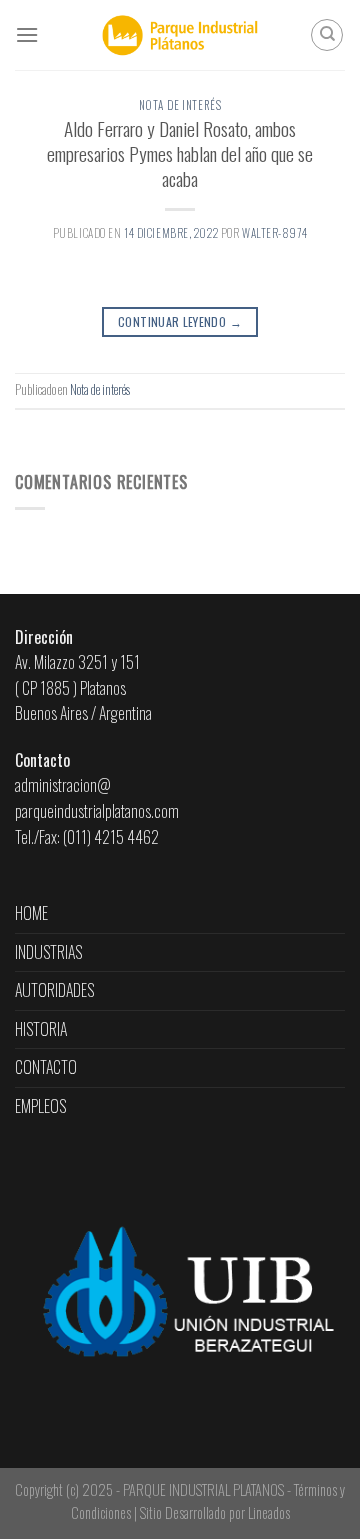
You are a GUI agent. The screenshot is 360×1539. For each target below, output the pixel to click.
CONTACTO (46, 1067)
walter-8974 (274, 233)
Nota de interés (180, 105)
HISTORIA (41, 1029)
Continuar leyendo (180, 321)
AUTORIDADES (54, 990)
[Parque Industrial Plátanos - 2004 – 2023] (180, 35)
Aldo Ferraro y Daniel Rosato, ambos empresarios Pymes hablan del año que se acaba (180, 153)
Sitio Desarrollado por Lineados (215, 1512)
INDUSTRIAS (48, 952)
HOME (31, 913)
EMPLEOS (40, 1106)
